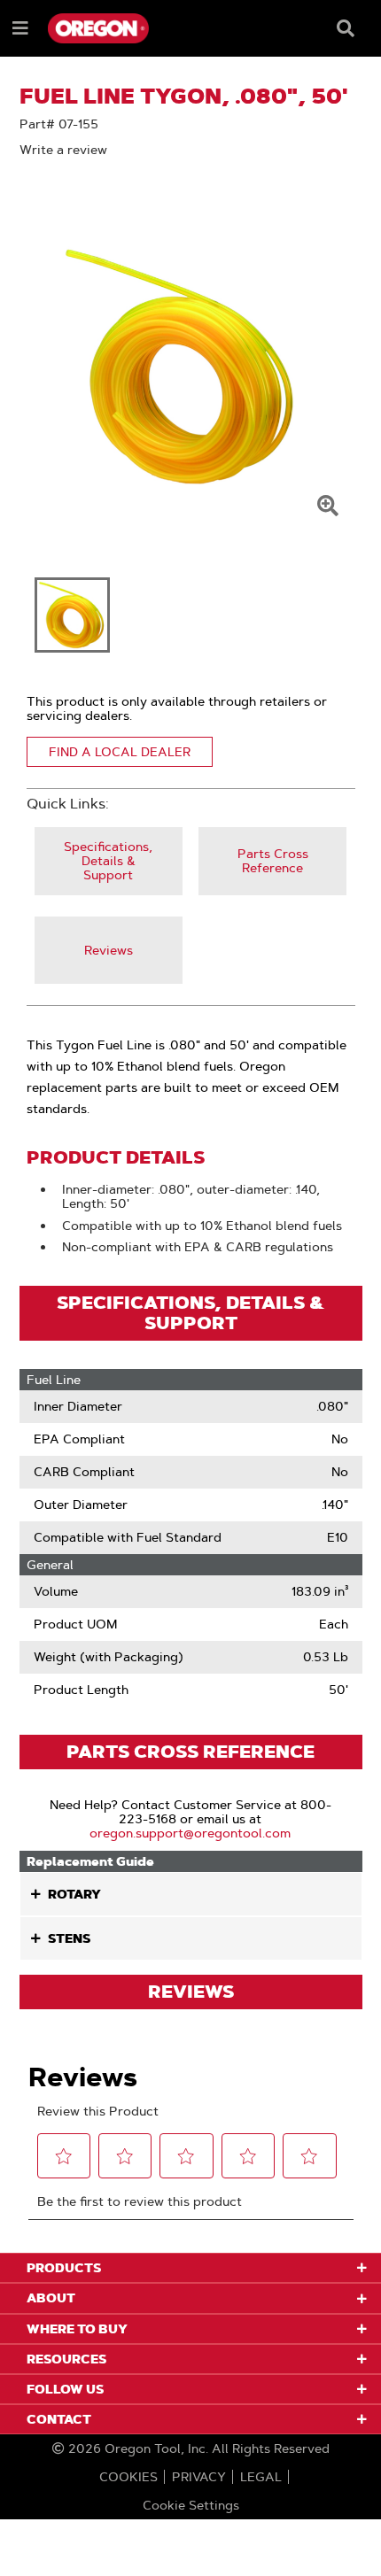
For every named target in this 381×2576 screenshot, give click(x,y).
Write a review (63, 150)
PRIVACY (199, 2477)
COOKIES (128, 2477)
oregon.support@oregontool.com (190, 1833)
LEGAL (261, 2477)
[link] (109, 861)
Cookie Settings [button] (191, 2505)
